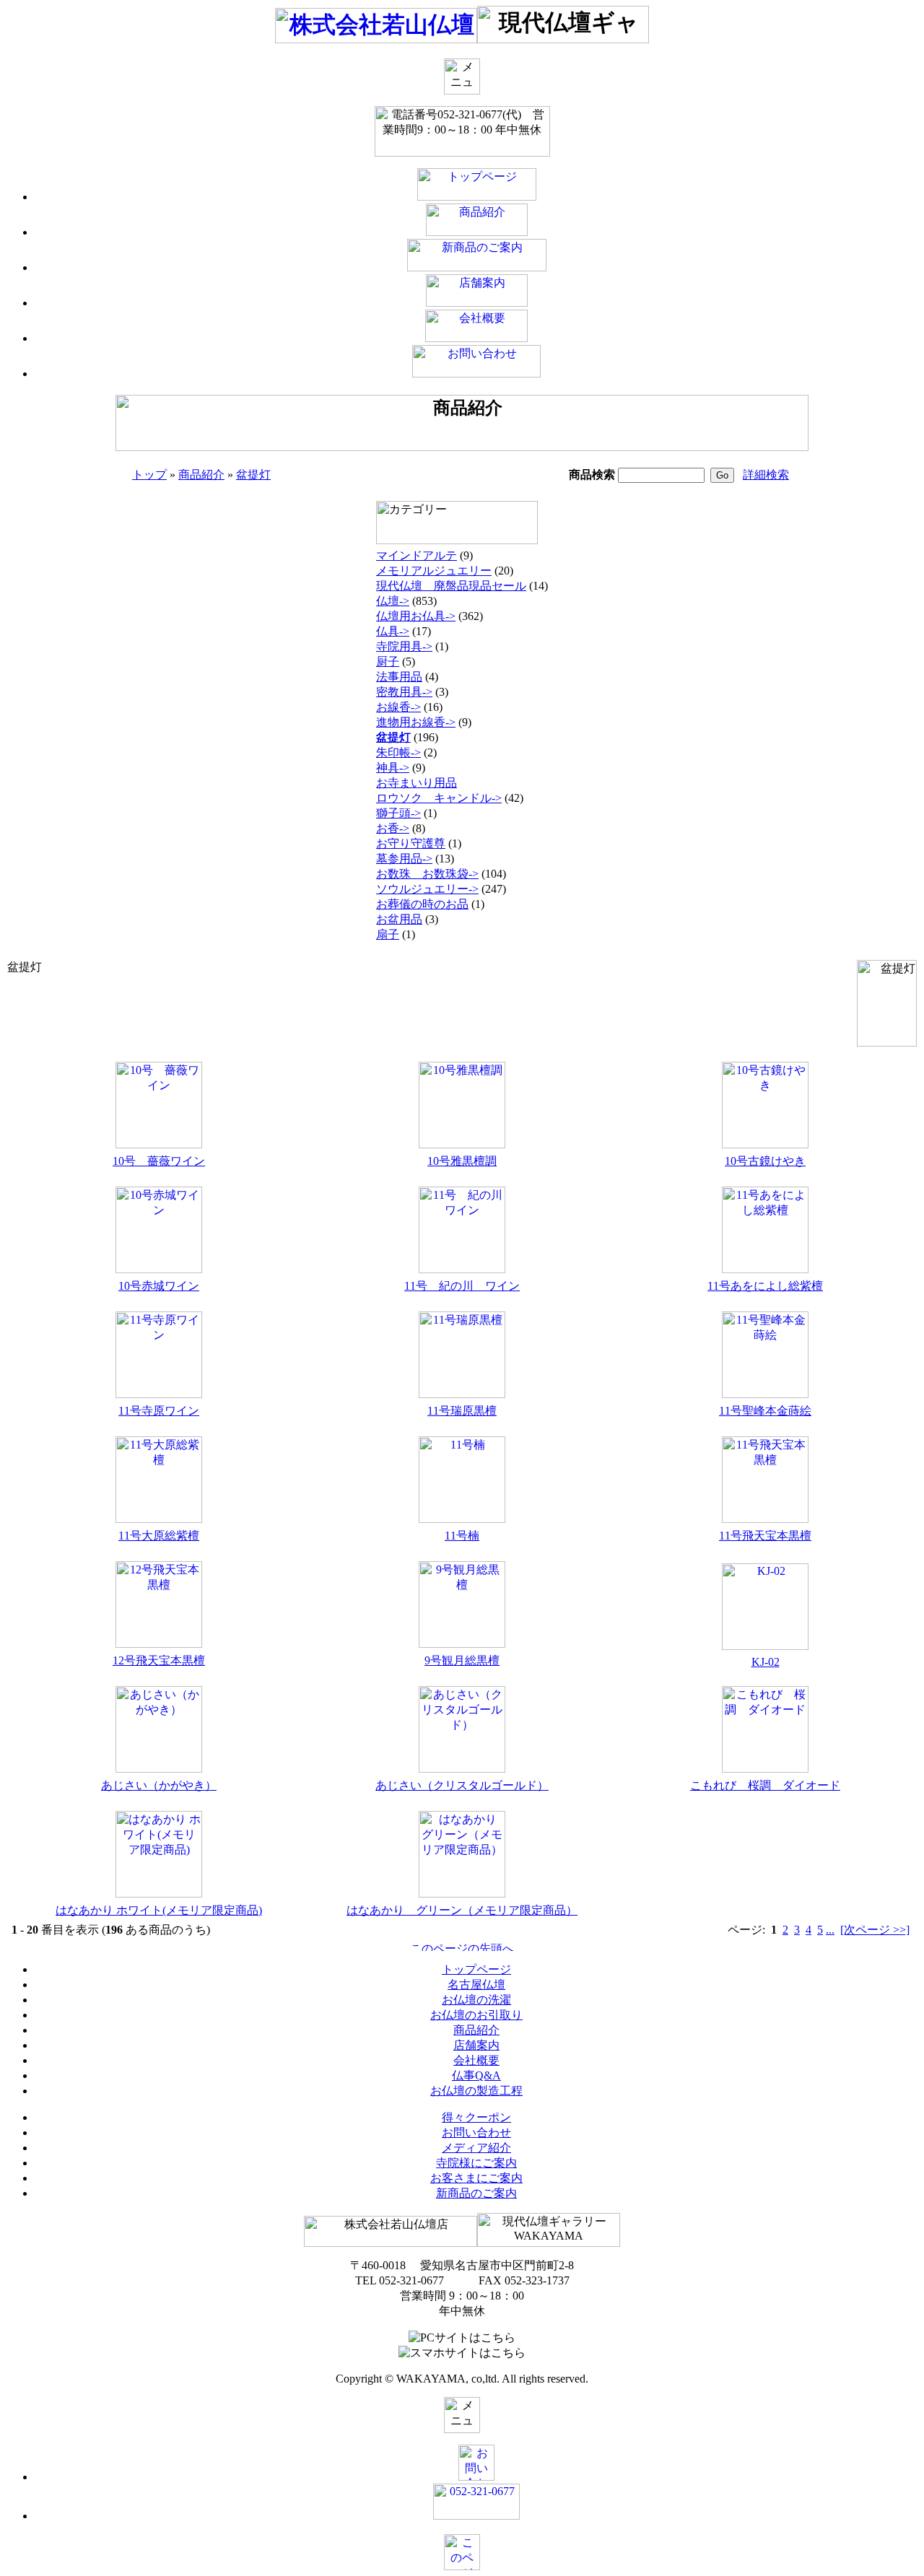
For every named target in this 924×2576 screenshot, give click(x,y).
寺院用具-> (404, 646)
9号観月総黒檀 (462, 1660)
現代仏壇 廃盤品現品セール (451, 586)
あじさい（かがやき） (159, 1785)
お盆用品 (399, 919)
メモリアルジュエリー (434, 571)
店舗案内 (476, 2045)
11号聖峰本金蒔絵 (765, 1411)
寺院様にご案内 (476, 2163)
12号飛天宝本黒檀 (159, 1660)
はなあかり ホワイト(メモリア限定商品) (159, 1910)
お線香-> (398, 707)
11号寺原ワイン (159, 1411)
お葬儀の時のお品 (422, 904)
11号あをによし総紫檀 (765, 1286)
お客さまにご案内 (476, 2178)
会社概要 (476, 2060)
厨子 (388, 662)
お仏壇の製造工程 (476, 2091)
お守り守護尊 (411, 843)
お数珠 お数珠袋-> (427, 874)
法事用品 (399, 677)
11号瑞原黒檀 (462, 1411)
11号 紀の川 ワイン (462, 1286)
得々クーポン (476, 2117)
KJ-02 (766, 1662)
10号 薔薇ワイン (159, 1161)
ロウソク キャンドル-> (439, 798)
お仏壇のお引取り (476, 2015)
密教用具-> (404, 692)
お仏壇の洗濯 (476, 2000)
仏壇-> (393, 601)
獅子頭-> (398, 813)
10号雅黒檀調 (462, 1161)
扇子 (388, 934)
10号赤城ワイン (159, 1286)
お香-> (393, 828)
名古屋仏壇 (476, 1985)
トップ (149, 475)
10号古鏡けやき (765, 1161)
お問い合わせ (476, 2132)
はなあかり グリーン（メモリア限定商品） (462, 1910)
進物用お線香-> (416, 722)
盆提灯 (253, 475)
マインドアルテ (417, 555)
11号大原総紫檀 (159, 1536)
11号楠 (462, 1536)
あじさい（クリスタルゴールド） (462, 1785)
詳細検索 (766, 475)
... (830, 1930)
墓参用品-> (404, 859)
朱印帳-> (398, 752)
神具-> (393, 768)
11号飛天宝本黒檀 (765, 1536)
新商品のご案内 (476, 2193)
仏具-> (393, 631)
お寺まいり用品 (417, 783)
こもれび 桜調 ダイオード (765, 1785)
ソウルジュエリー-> (427, 889)
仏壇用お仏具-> (416, 616)
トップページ (476, 1969)
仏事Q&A (476, 2075)
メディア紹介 (476, 2148)
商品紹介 (201, 475)
